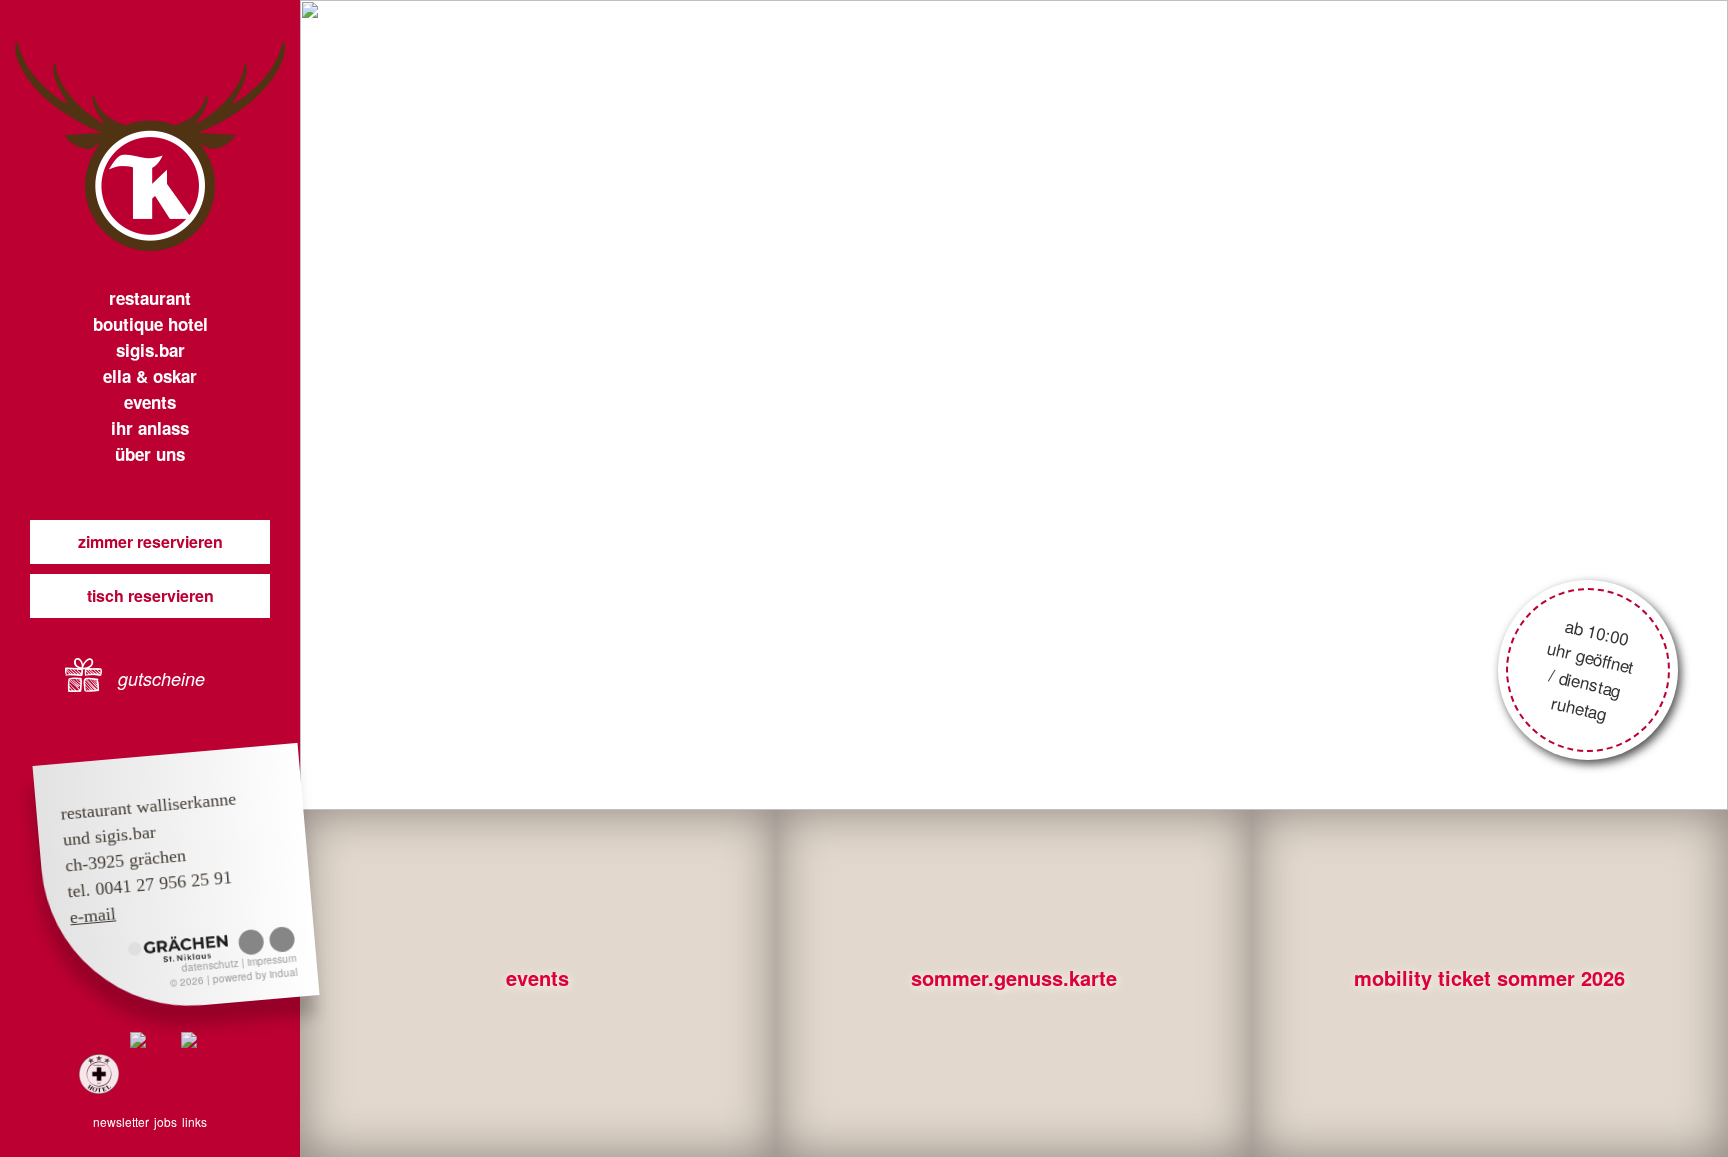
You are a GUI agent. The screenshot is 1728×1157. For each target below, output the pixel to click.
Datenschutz (211, 965)
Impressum (272, 960)
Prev (430, 405)
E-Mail (93, 915)
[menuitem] (150, 298)
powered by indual (255, 975)
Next (1598, 405)
